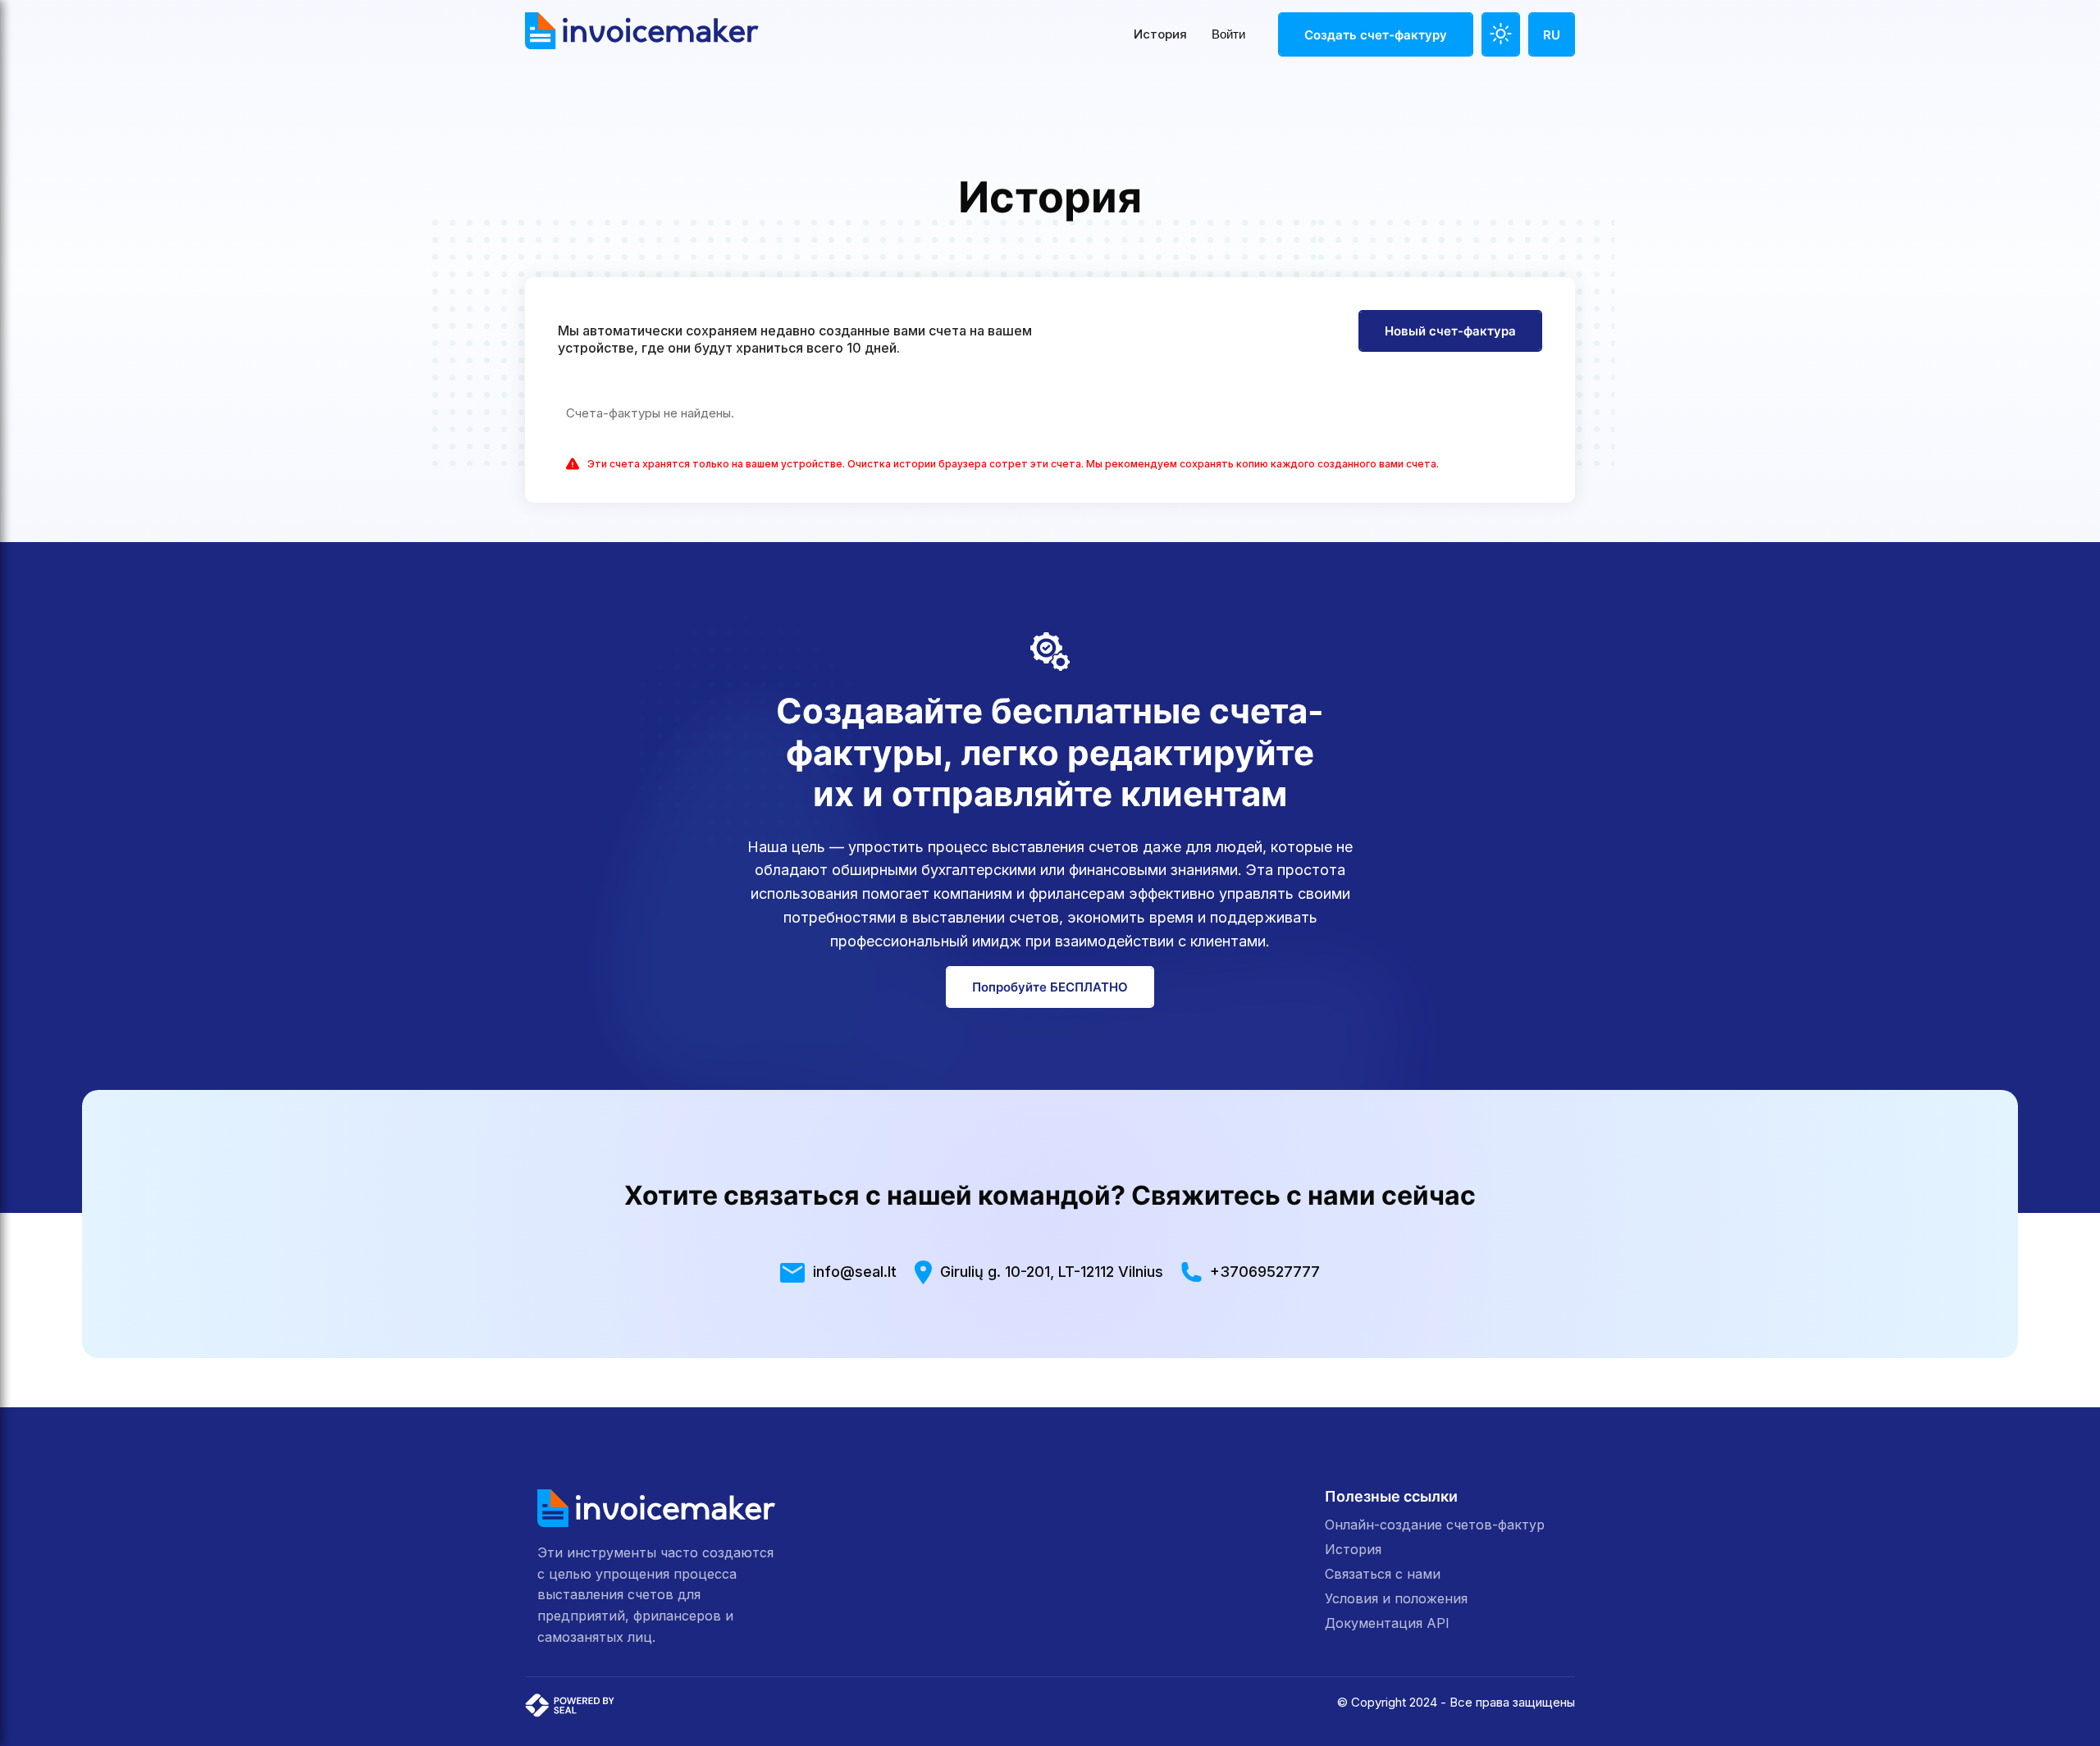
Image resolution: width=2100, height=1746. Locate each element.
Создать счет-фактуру (1376, 35)
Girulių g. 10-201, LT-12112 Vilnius (1051, 1272)
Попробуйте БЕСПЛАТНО (1050, 987)
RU (1552, 35)
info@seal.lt (855, 1272)
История (1160, 34)
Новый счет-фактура (1450, 331)
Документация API (1387, 1623)
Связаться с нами (1383, 1574)
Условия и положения (1396, 1598)
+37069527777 (1265, 1272)
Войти (1228, 34)
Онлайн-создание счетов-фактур (1435, 1525)
